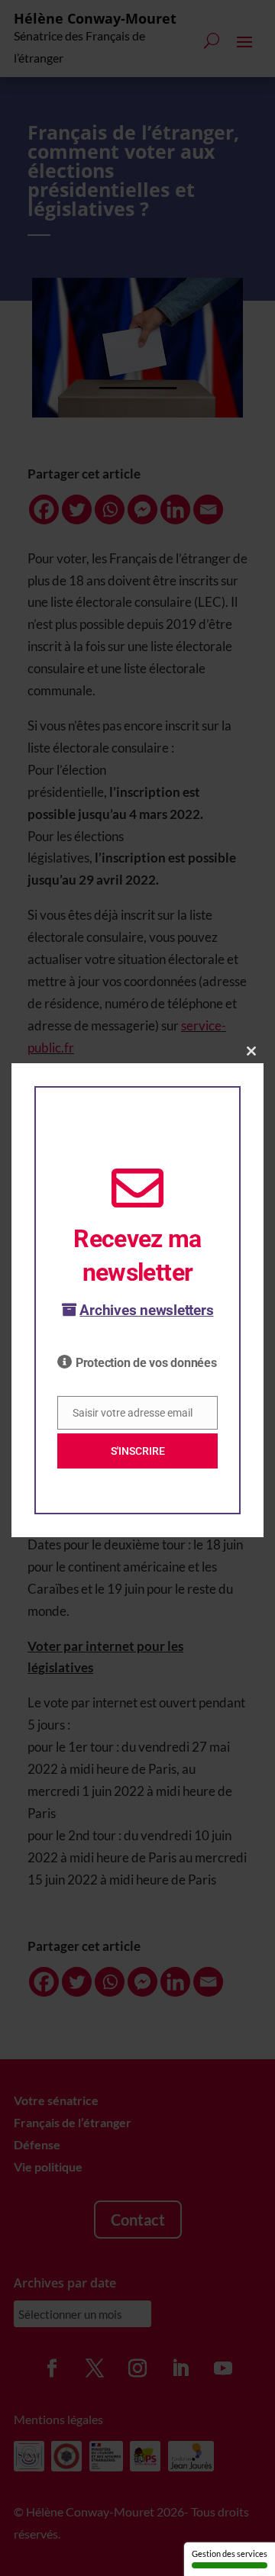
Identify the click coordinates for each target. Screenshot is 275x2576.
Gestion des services (230, 2553)
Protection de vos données (146, 1363)
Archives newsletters (146, 1310)
